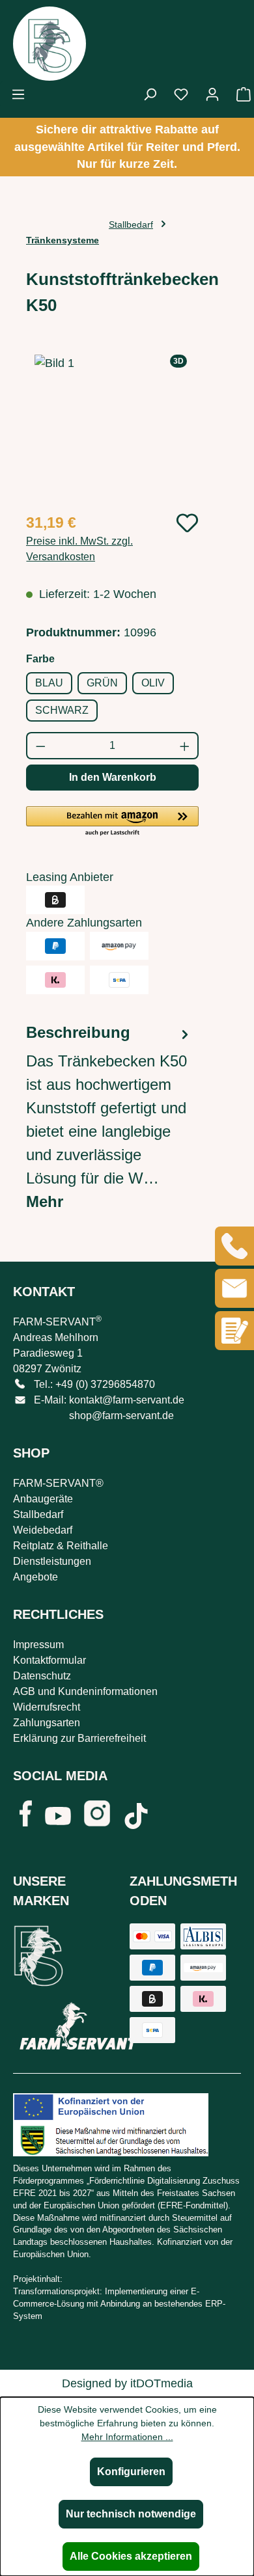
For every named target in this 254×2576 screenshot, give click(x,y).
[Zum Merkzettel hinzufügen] (187, 523)
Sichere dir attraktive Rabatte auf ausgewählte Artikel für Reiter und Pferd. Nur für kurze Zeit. (127, 147)
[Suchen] (150, 94)
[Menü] (18, 94)
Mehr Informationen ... (127, 2437)
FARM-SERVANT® (58, 1483)
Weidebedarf (43, 1530)
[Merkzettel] (181, 94)
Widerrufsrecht (47, 1707)
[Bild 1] (112, 428)
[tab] (109, 1117)
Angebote (35, 1577)
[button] (112, 822)
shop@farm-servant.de (121, 1416)
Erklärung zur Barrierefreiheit (79, 1738)
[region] (112, 428)
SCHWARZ (62, 710)
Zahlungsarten (47, 1723)
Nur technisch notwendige (131, 2514)
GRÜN (102, 683)
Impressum (38, 1645)
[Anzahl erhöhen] (185, 746)
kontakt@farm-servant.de (127, 1400)
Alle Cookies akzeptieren (131, 2556)
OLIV (153, 683)
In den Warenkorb (113, 777)
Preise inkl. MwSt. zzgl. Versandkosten (79, 549)
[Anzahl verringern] (40, 746)
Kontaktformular (49, 1660)
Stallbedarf (38, 1514)
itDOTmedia (162, 2383)
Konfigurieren (131, 2472)
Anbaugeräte (43, 1499)
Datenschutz (42, 1676)
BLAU (49, 683)
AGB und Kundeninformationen (85, 1691)
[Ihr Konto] (212, 94)
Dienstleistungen (52, 1561)
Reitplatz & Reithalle (61, 1546)
